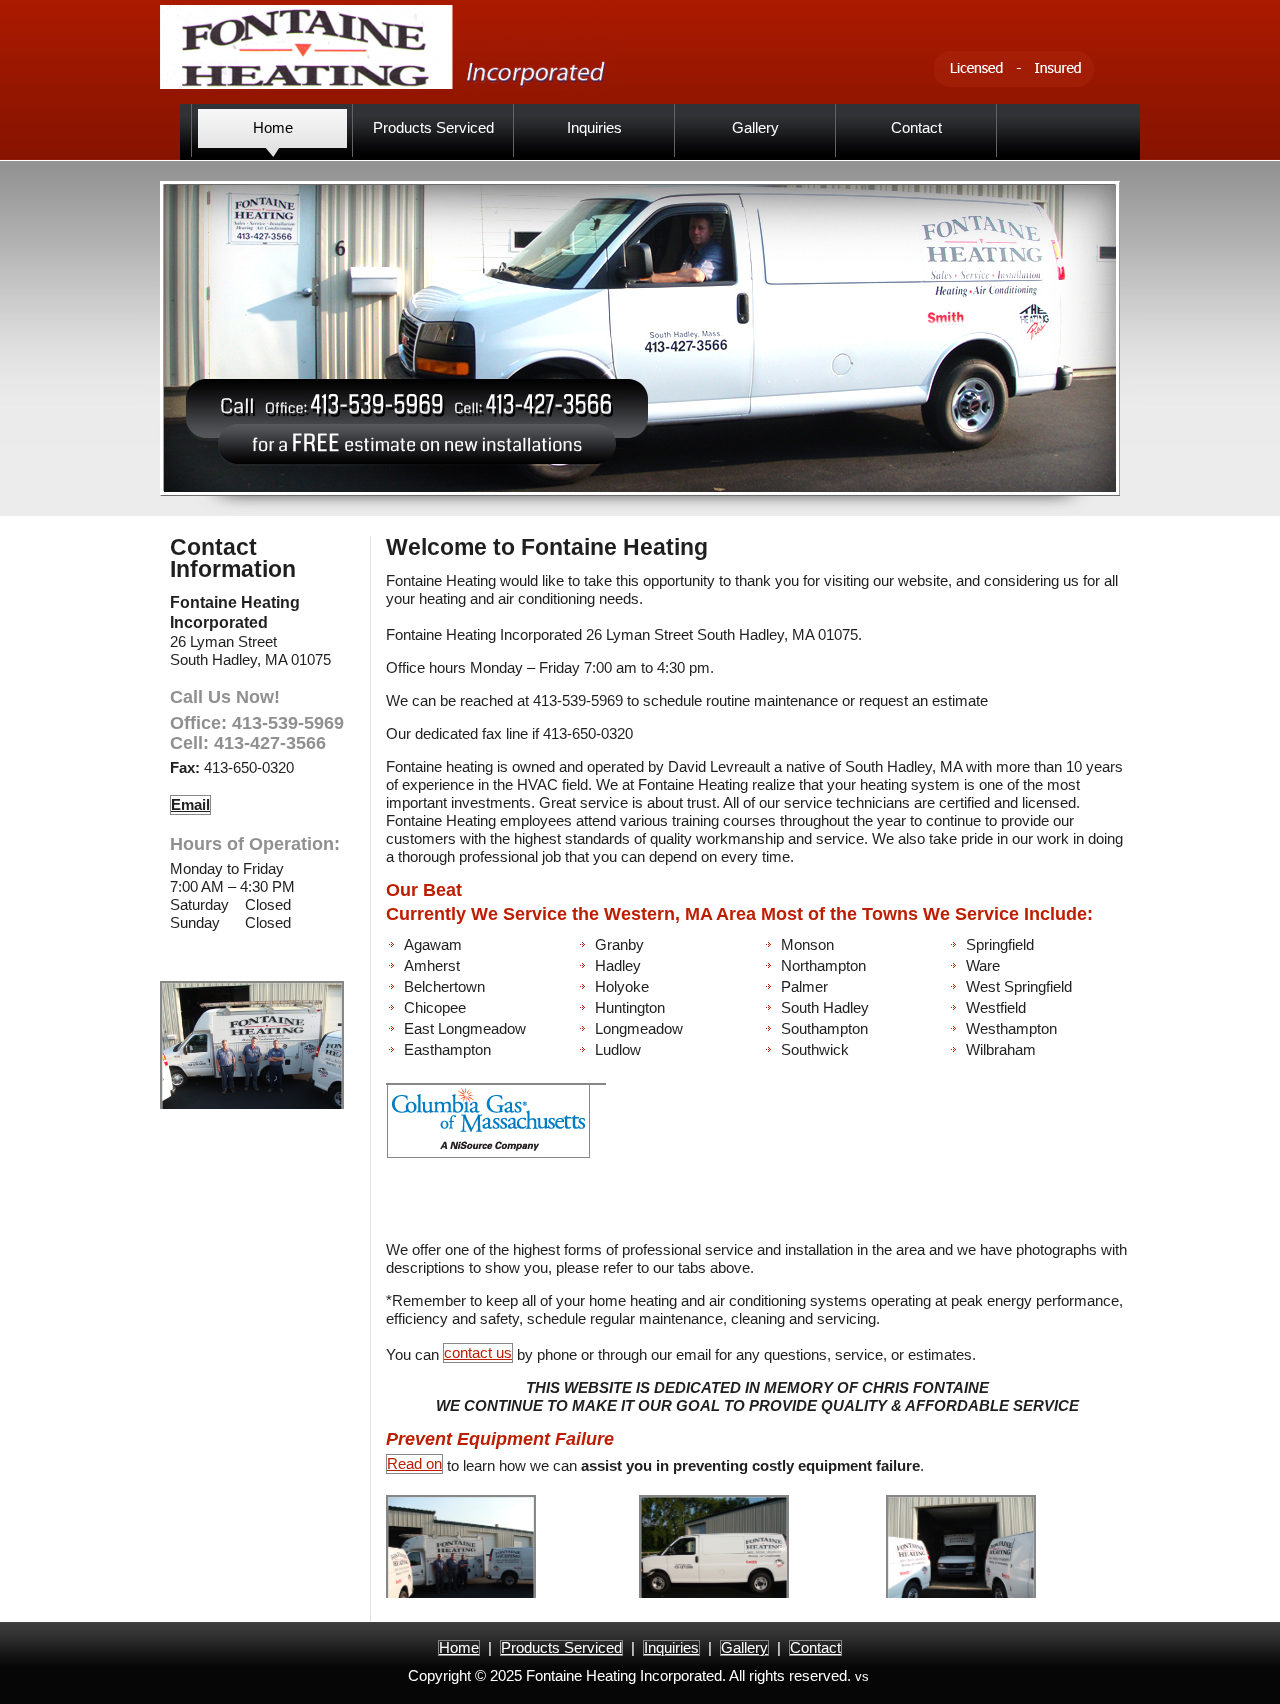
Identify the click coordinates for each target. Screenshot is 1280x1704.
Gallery (744, 1647)
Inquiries (671, 1647)
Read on (414, 1463)
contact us (478, 1352)
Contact (815, 1647)
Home (459, 1647)
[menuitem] (272, 130)
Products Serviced (561, 1647)
